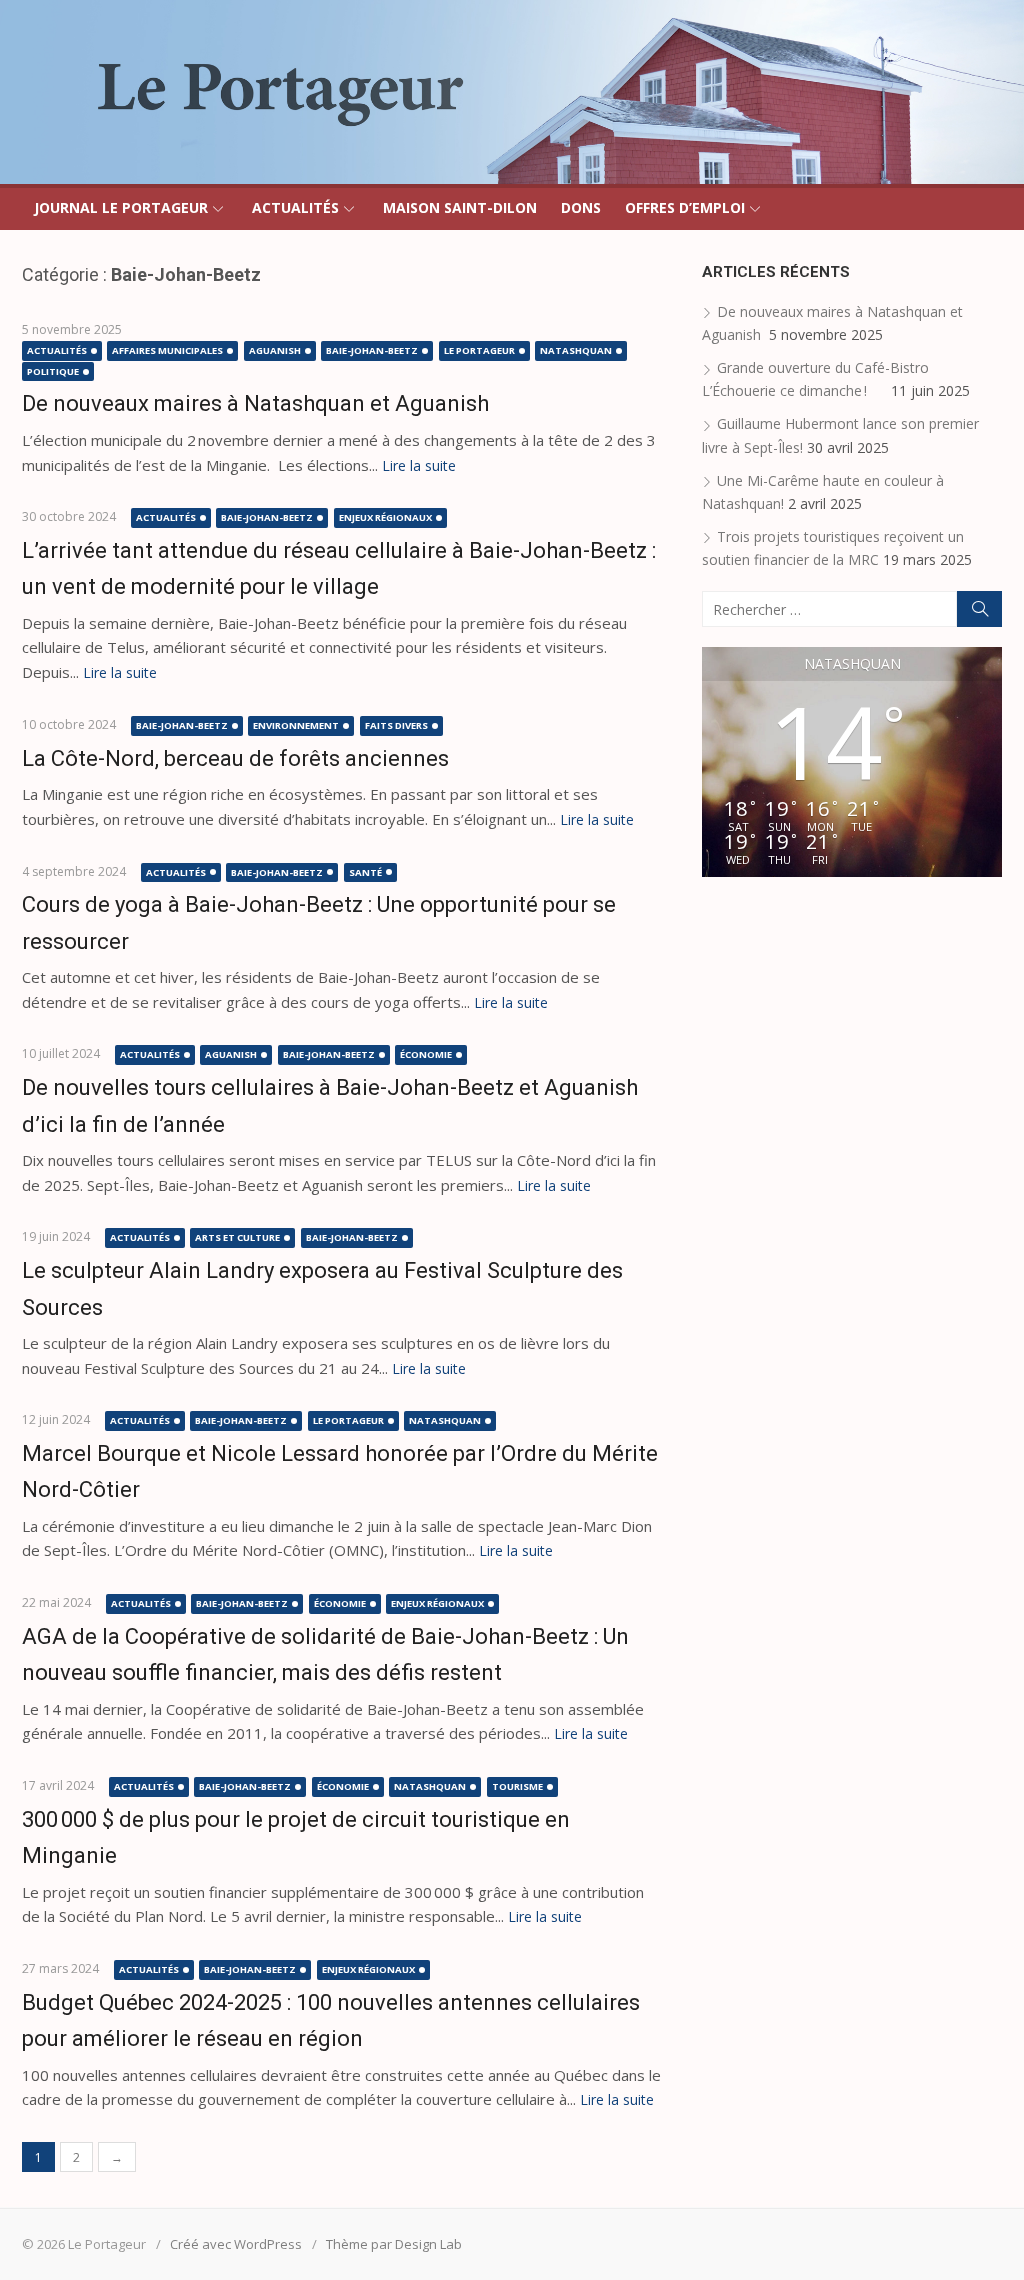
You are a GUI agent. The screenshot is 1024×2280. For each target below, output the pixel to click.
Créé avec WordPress (236, 2244)
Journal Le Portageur (121, 207)
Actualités (295, 207)
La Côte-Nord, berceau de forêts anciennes (235, 758)
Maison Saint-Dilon (460, 207)
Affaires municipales (167, 350)
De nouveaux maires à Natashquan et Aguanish (258, 403)
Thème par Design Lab (394, 2244)
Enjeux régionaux (385, 517)
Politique (53, 371)
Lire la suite (419, 465)
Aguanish (275, 350)
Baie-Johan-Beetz (372, 350)
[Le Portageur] (512, 92)
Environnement (296, 725)
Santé (365, 872)
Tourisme (517, 1786)
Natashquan (576, 350)
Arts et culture (237, 1237)
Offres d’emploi (685, 207)
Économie (426, 1054)
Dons (581, 207)
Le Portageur (479, 350)
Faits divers (396, 725)
